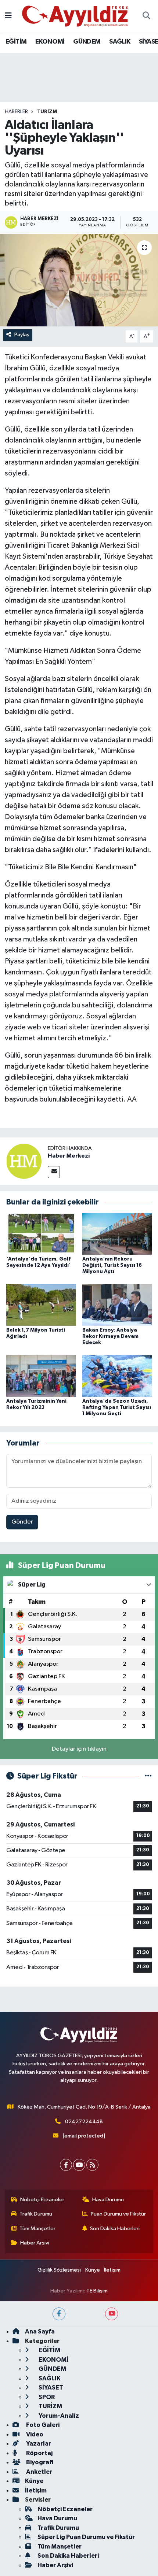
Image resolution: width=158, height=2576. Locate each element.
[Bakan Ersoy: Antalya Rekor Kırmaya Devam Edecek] (117, 1305)
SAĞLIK (120, 42)
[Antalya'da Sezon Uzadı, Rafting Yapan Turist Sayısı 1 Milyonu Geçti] (117, 1376)
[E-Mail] (54, 1172)
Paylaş (22, 335)
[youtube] (112, 2314)
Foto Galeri (42, 2425)
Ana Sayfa (40, 2331)
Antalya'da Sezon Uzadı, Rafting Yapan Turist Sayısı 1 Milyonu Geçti (117, 1407)
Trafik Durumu (36, 2214)
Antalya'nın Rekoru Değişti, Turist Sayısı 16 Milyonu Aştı (112, 1265)
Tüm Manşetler (37, 2229)
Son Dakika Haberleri (115, 2229)
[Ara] (146, 16)
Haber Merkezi (69, 1156)
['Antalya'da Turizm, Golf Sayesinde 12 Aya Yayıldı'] (41, 1234)
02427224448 (84, 2122)
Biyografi (39, 2462)
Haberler (16, 112)
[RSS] (92, 2165)
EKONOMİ (50, 42)
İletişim (112, 2270)
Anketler (39, 2472)
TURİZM (47, 112)
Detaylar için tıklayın (79, 1749)
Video (34, 2434)
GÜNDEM (87, 42)
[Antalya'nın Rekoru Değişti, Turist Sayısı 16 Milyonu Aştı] (117, 1234)
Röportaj (39, 2453)
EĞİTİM (16, 42)
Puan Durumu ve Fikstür (118, 2214)
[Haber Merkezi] (24, 1161)
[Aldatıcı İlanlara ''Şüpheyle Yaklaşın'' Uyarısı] (79, 280)
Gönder (22, 1522)
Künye (93, 2270)
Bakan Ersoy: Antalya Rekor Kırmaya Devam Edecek (110, 1336)
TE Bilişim (97, 2291)
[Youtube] (79, 2165)
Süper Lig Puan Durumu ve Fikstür (86, 2537)
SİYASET (50, 2388)
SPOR (46, 2397)
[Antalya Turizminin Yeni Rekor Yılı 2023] (41, 1376)
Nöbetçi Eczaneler (42, 2200)
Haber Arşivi (35, 2243)
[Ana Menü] (8, 16)
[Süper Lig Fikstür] (148, 1776)
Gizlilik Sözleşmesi (59, 2270)
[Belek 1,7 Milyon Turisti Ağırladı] (41, 1305)
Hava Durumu (108, 2200)
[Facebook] (66, 2165)
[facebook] (59, 2314)
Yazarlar (38, 2444)
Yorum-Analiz (58, 2416)
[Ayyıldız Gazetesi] (76, 16)
